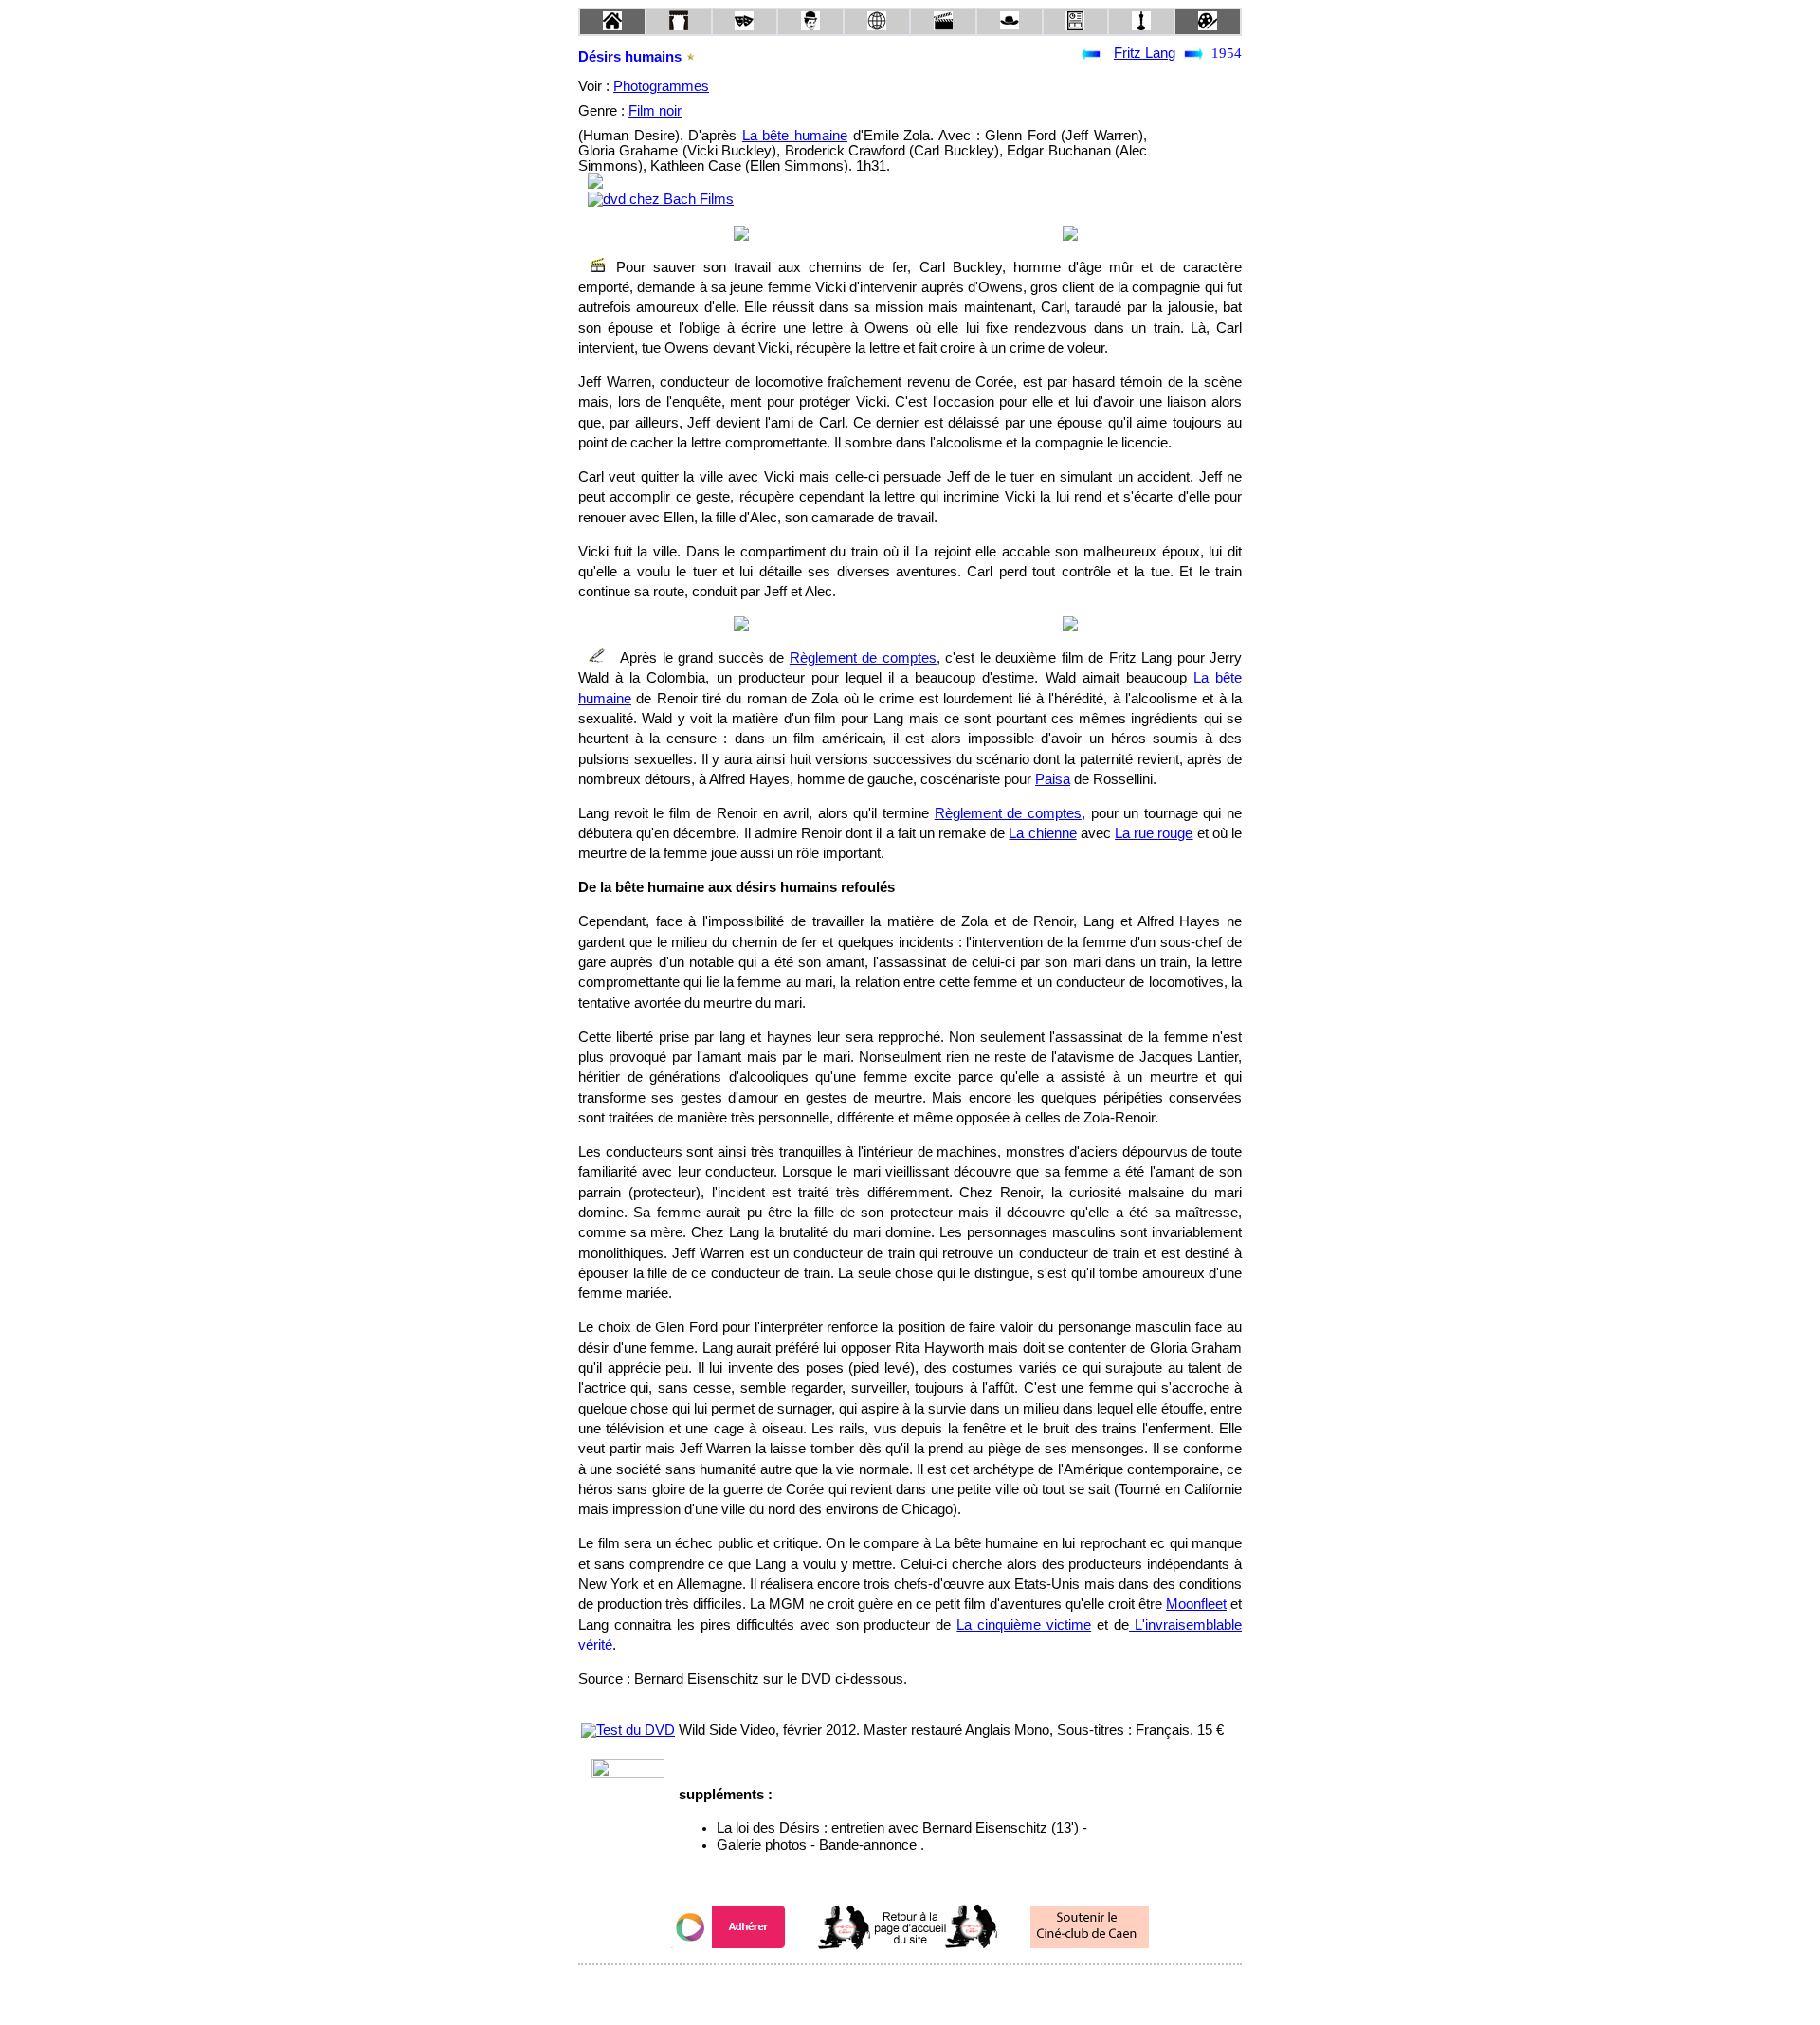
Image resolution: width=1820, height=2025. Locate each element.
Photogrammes (661, 86)
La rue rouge (1154, 833)
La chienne (1042, 833)
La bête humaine (795, 136)
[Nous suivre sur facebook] (874, 1990)
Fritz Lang (1145, 53)
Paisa (1053, 779)
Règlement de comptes (863, 658)
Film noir (655, 111)
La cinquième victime (1024, 1625)
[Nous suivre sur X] (910, 1990)
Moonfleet (1196, 1604)
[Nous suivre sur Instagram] (946, 1990)
